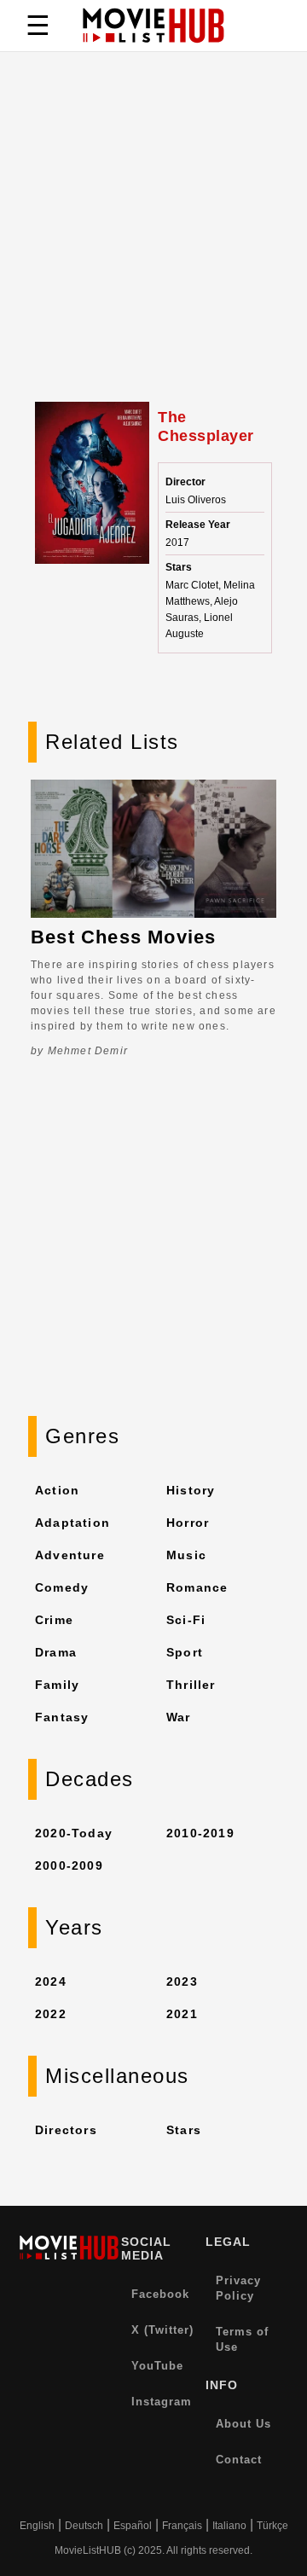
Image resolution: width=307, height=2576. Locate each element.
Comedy (62, 1587)
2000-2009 (69, 1865)
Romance (197, 1587)
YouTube (157, 2366)
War (179, 1717)
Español (133, 2526)
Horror (188, 1523)
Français (182, 2526)
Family (57, 1685)
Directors (66, 2130)
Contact (239, 2460)
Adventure (70, 1555)
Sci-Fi (186, 1620)
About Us (243, 2424)
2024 (51, 1981)
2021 (182, 2014)
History (191, 1490)
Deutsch (84, 2526)
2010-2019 (200, 1833)
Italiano (229, 2526)
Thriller (191, 1685)
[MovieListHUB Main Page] (153, 26)
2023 (182, 1981)
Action (57, 1490)
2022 (51, 2014)
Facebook (160, 2294)
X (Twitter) (162, 2330)
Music (186, 1555)
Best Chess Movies (123, 937)
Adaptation (72, 1523)
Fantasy (62, 1717)
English (37, 2526)
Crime (54, 1620)
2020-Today (74, 1833)
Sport (185, 1652)
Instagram (162, 2402)
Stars (184, 2130)
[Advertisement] (153, 240)
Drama (56, 1652)
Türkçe (272, 2526)
